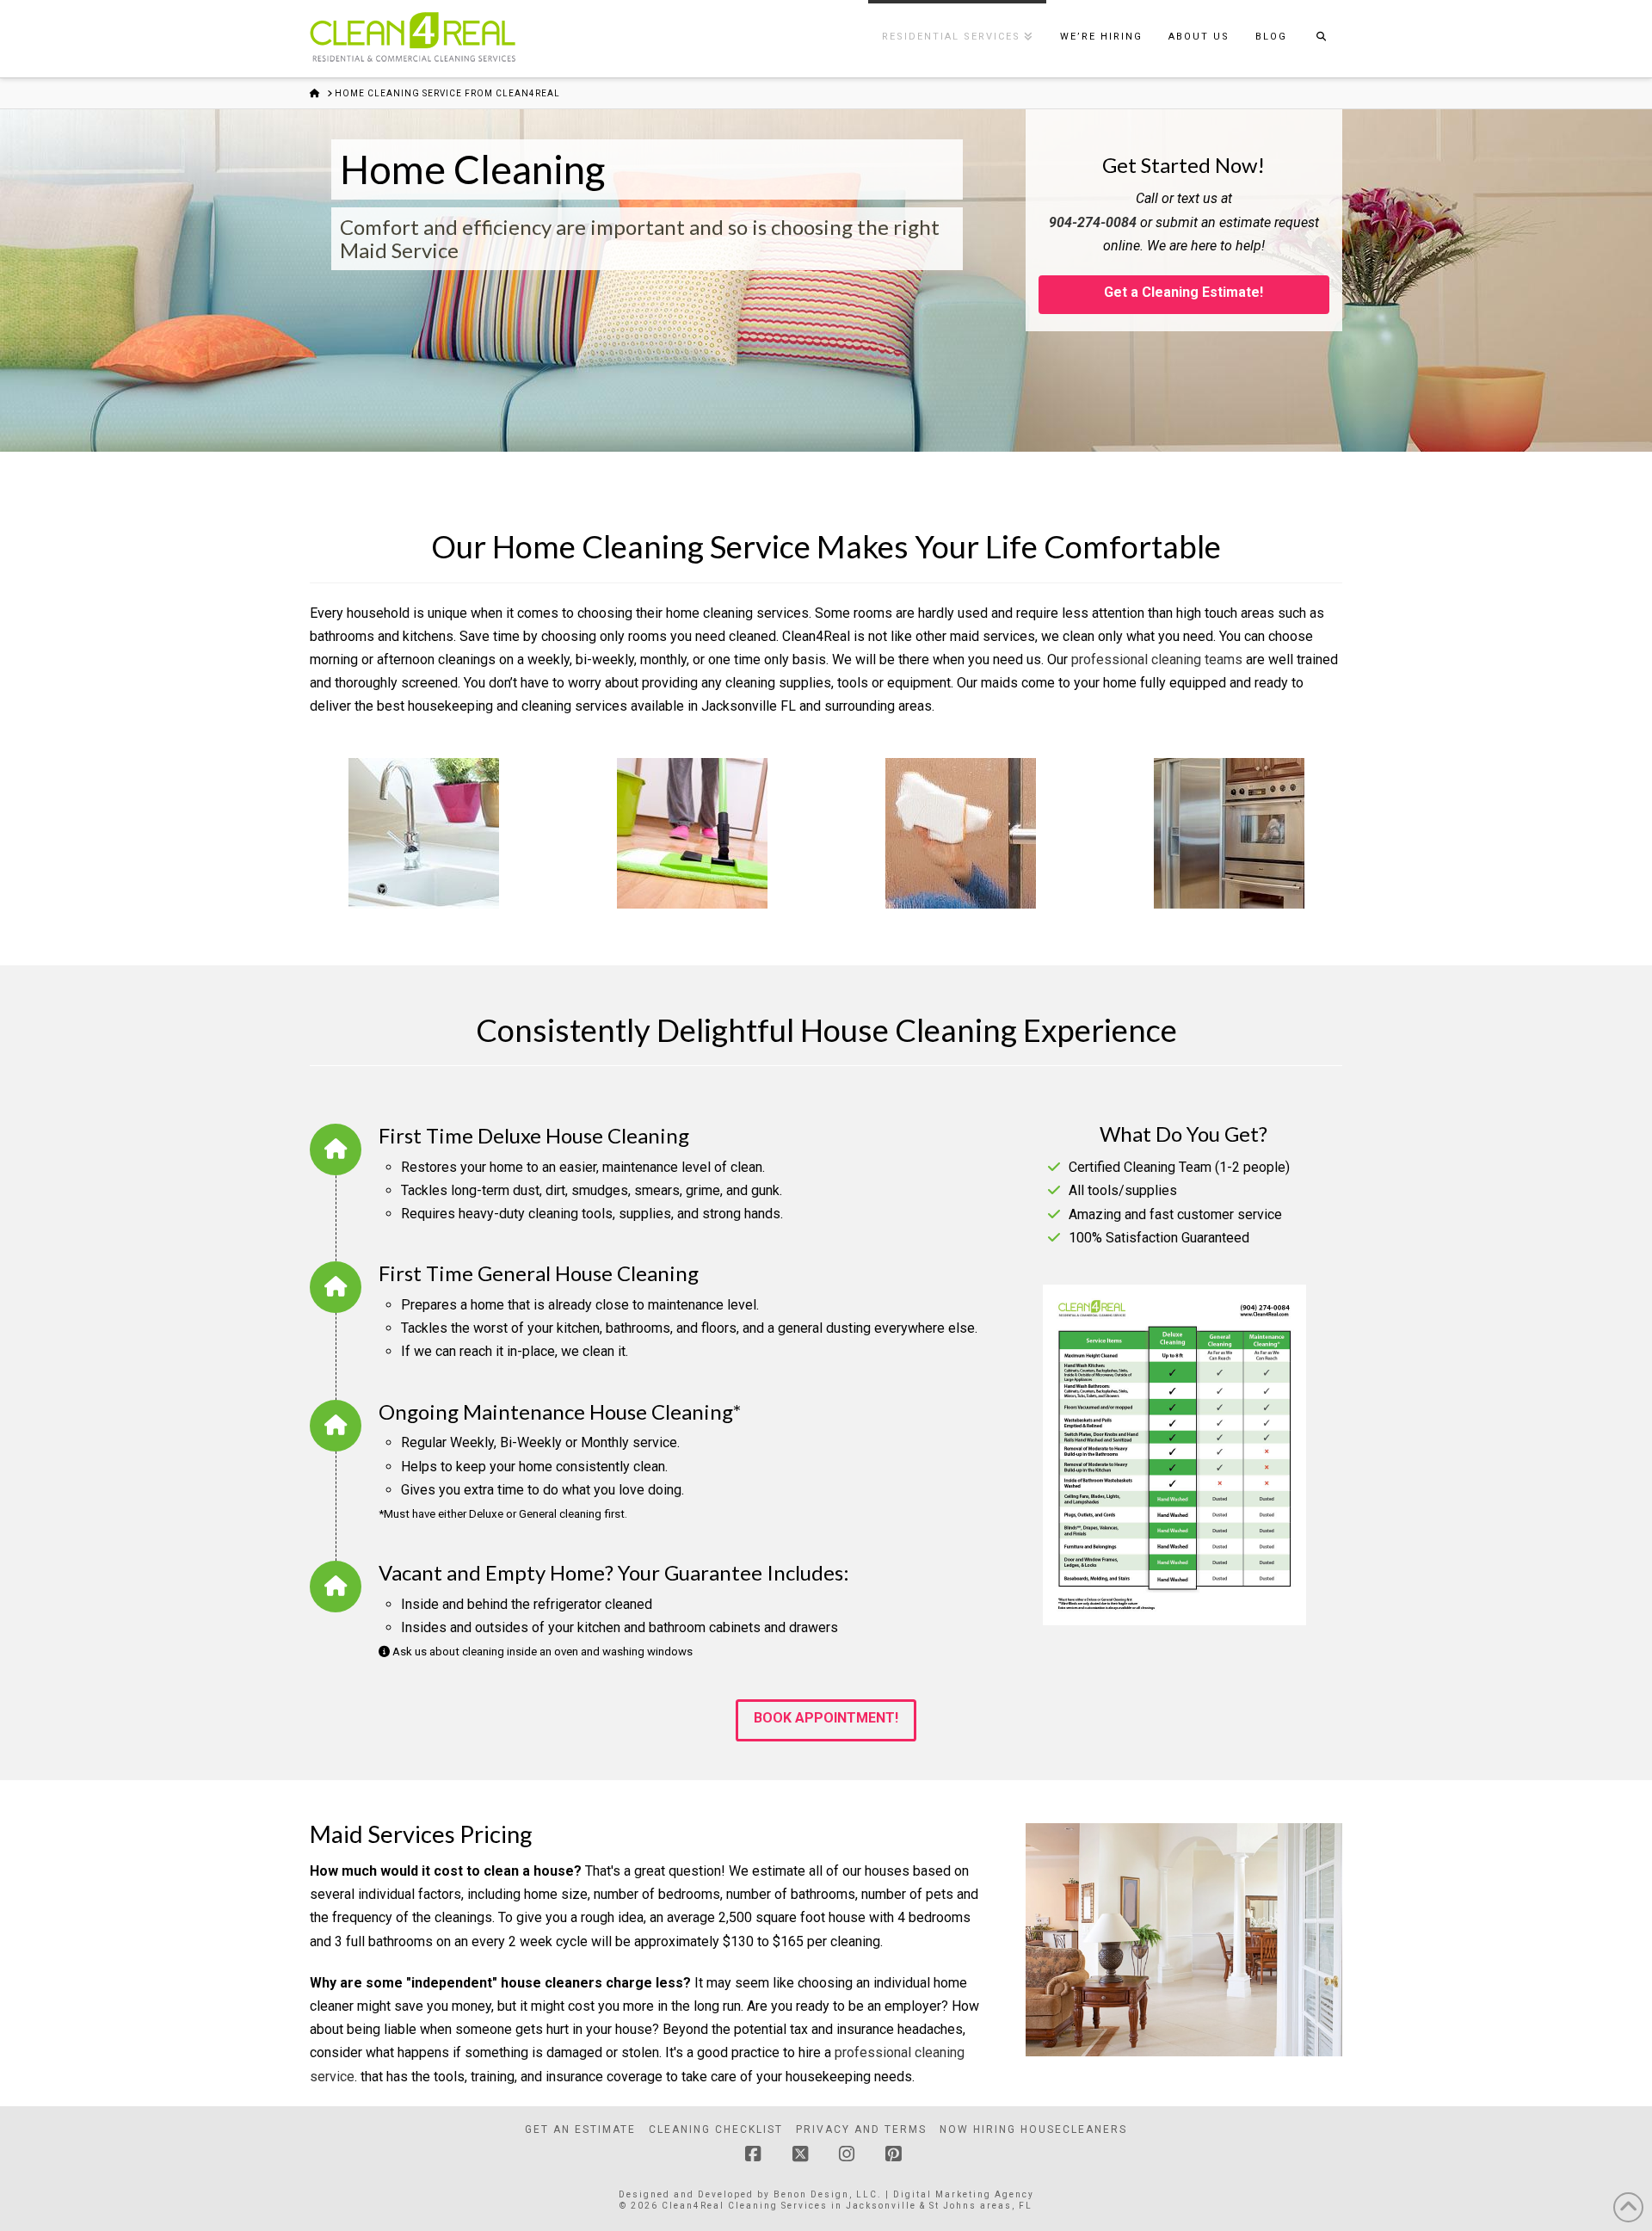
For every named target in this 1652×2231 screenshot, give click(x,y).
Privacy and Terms (861, 2129)
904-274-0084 (1093, 222)
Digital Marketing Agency (964, 2194)
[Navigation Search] (1321, 39)
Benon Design (811, 2194)
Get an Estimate (580, 2129)
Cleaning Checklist (716, 2129)
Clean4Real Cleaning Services (745, 2206)
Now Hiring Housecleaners (1033, 2129)
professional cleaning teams (1157, 659)
